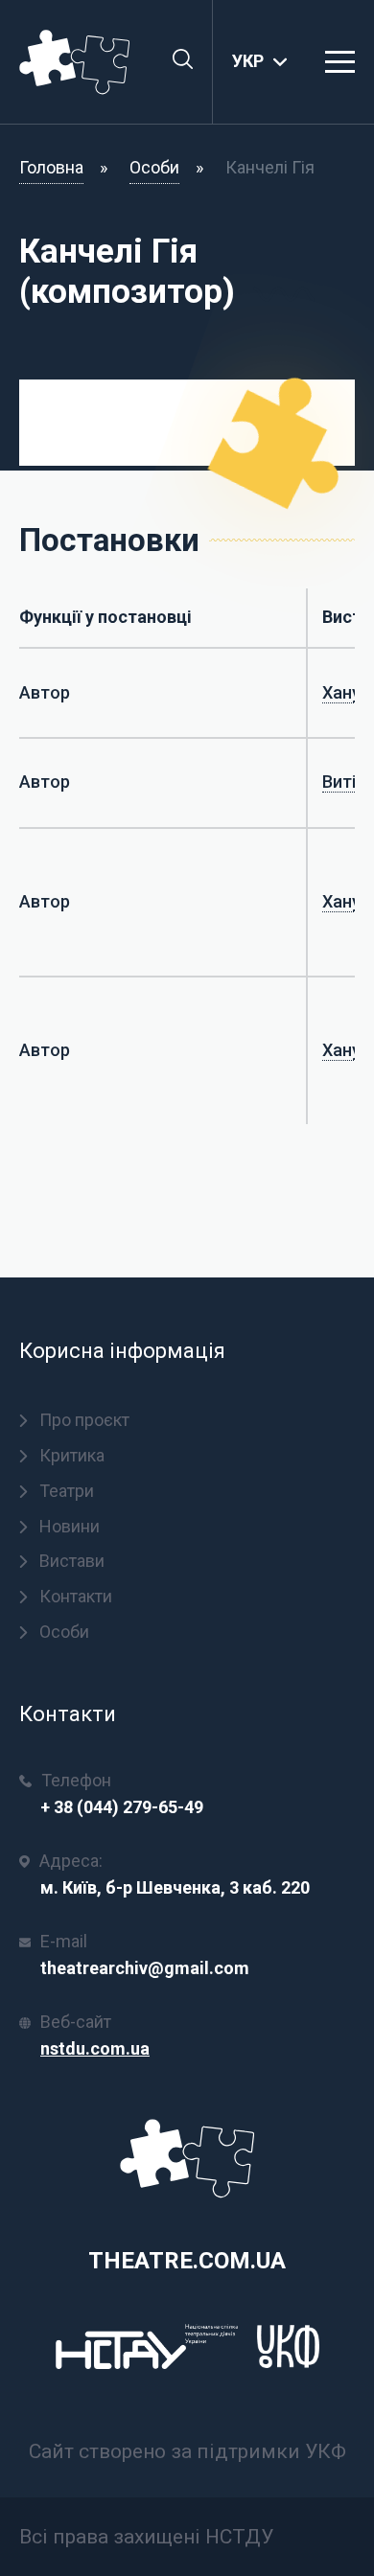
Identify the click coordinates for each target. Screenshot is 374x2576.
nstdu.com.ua (95, 2048)
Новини (70, 1526)
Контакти (76, 1596)
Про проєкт (84, 1420)
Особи (154, 167)
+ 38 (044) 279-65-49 (122, 1807)
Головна (51, 167)
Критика (72, 1455)
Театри (67, 1491)
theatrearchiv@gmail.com (145, 1968)
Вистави (72, 1561)
